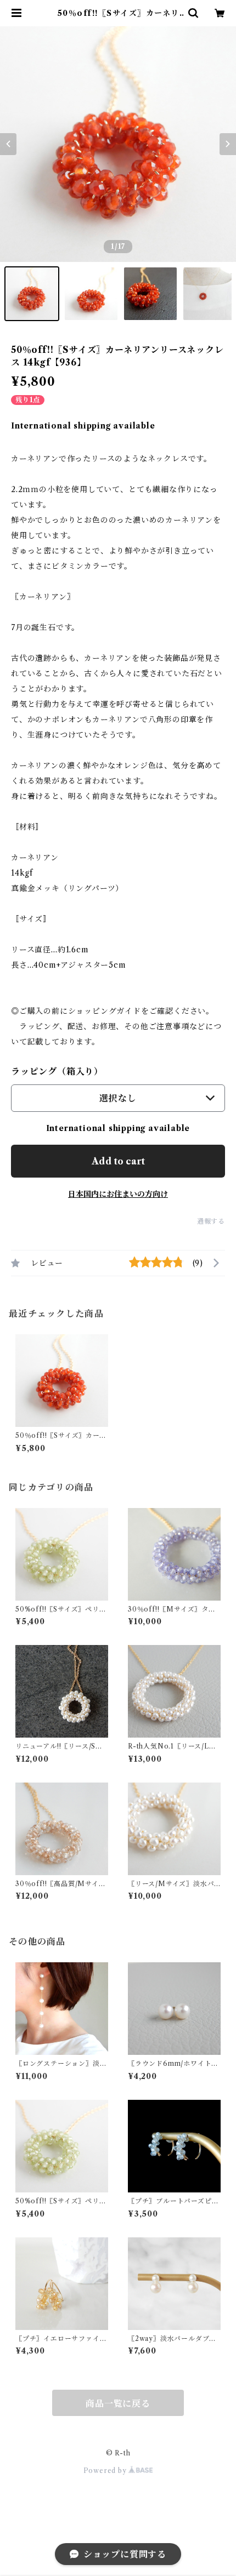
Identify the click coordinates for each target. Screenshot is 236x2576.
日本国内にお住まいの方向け (118, 1194)
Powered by (106, 2471)
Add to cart (118, 1161)
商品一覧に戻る (118, 2403)
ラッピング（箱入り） (57, 1071)
